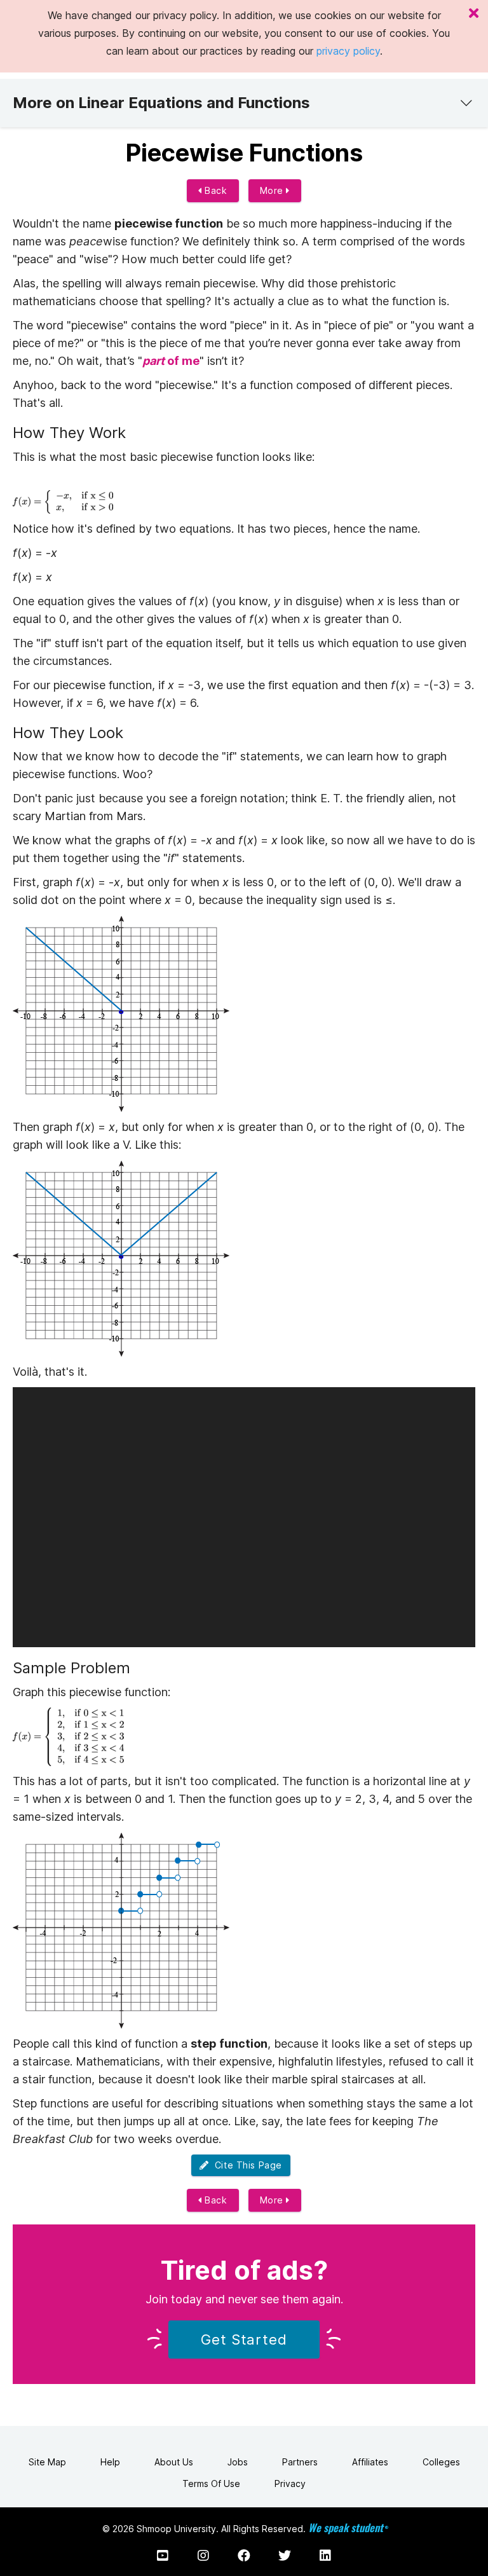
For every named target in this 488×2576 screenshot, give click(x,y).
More (273, 190)
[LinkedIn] (325, 2556)
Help (110, 2462)
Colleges (441, 2462)
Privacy (290, 2484)
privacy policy (348, 51)
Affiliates (370, 2462)
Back (215, 190)
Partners (300, 2462)
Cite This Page (246, 2165)
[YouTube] (163, 2556)
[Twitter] (285, 2556)
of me (171, 361)
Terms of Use (211, 2484)
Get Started (244, 2340)
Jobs (238, 2462)
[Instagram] (203, 2556)
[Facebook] (244, 2556)
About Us (174, 2462)
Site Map (47, 2462)
